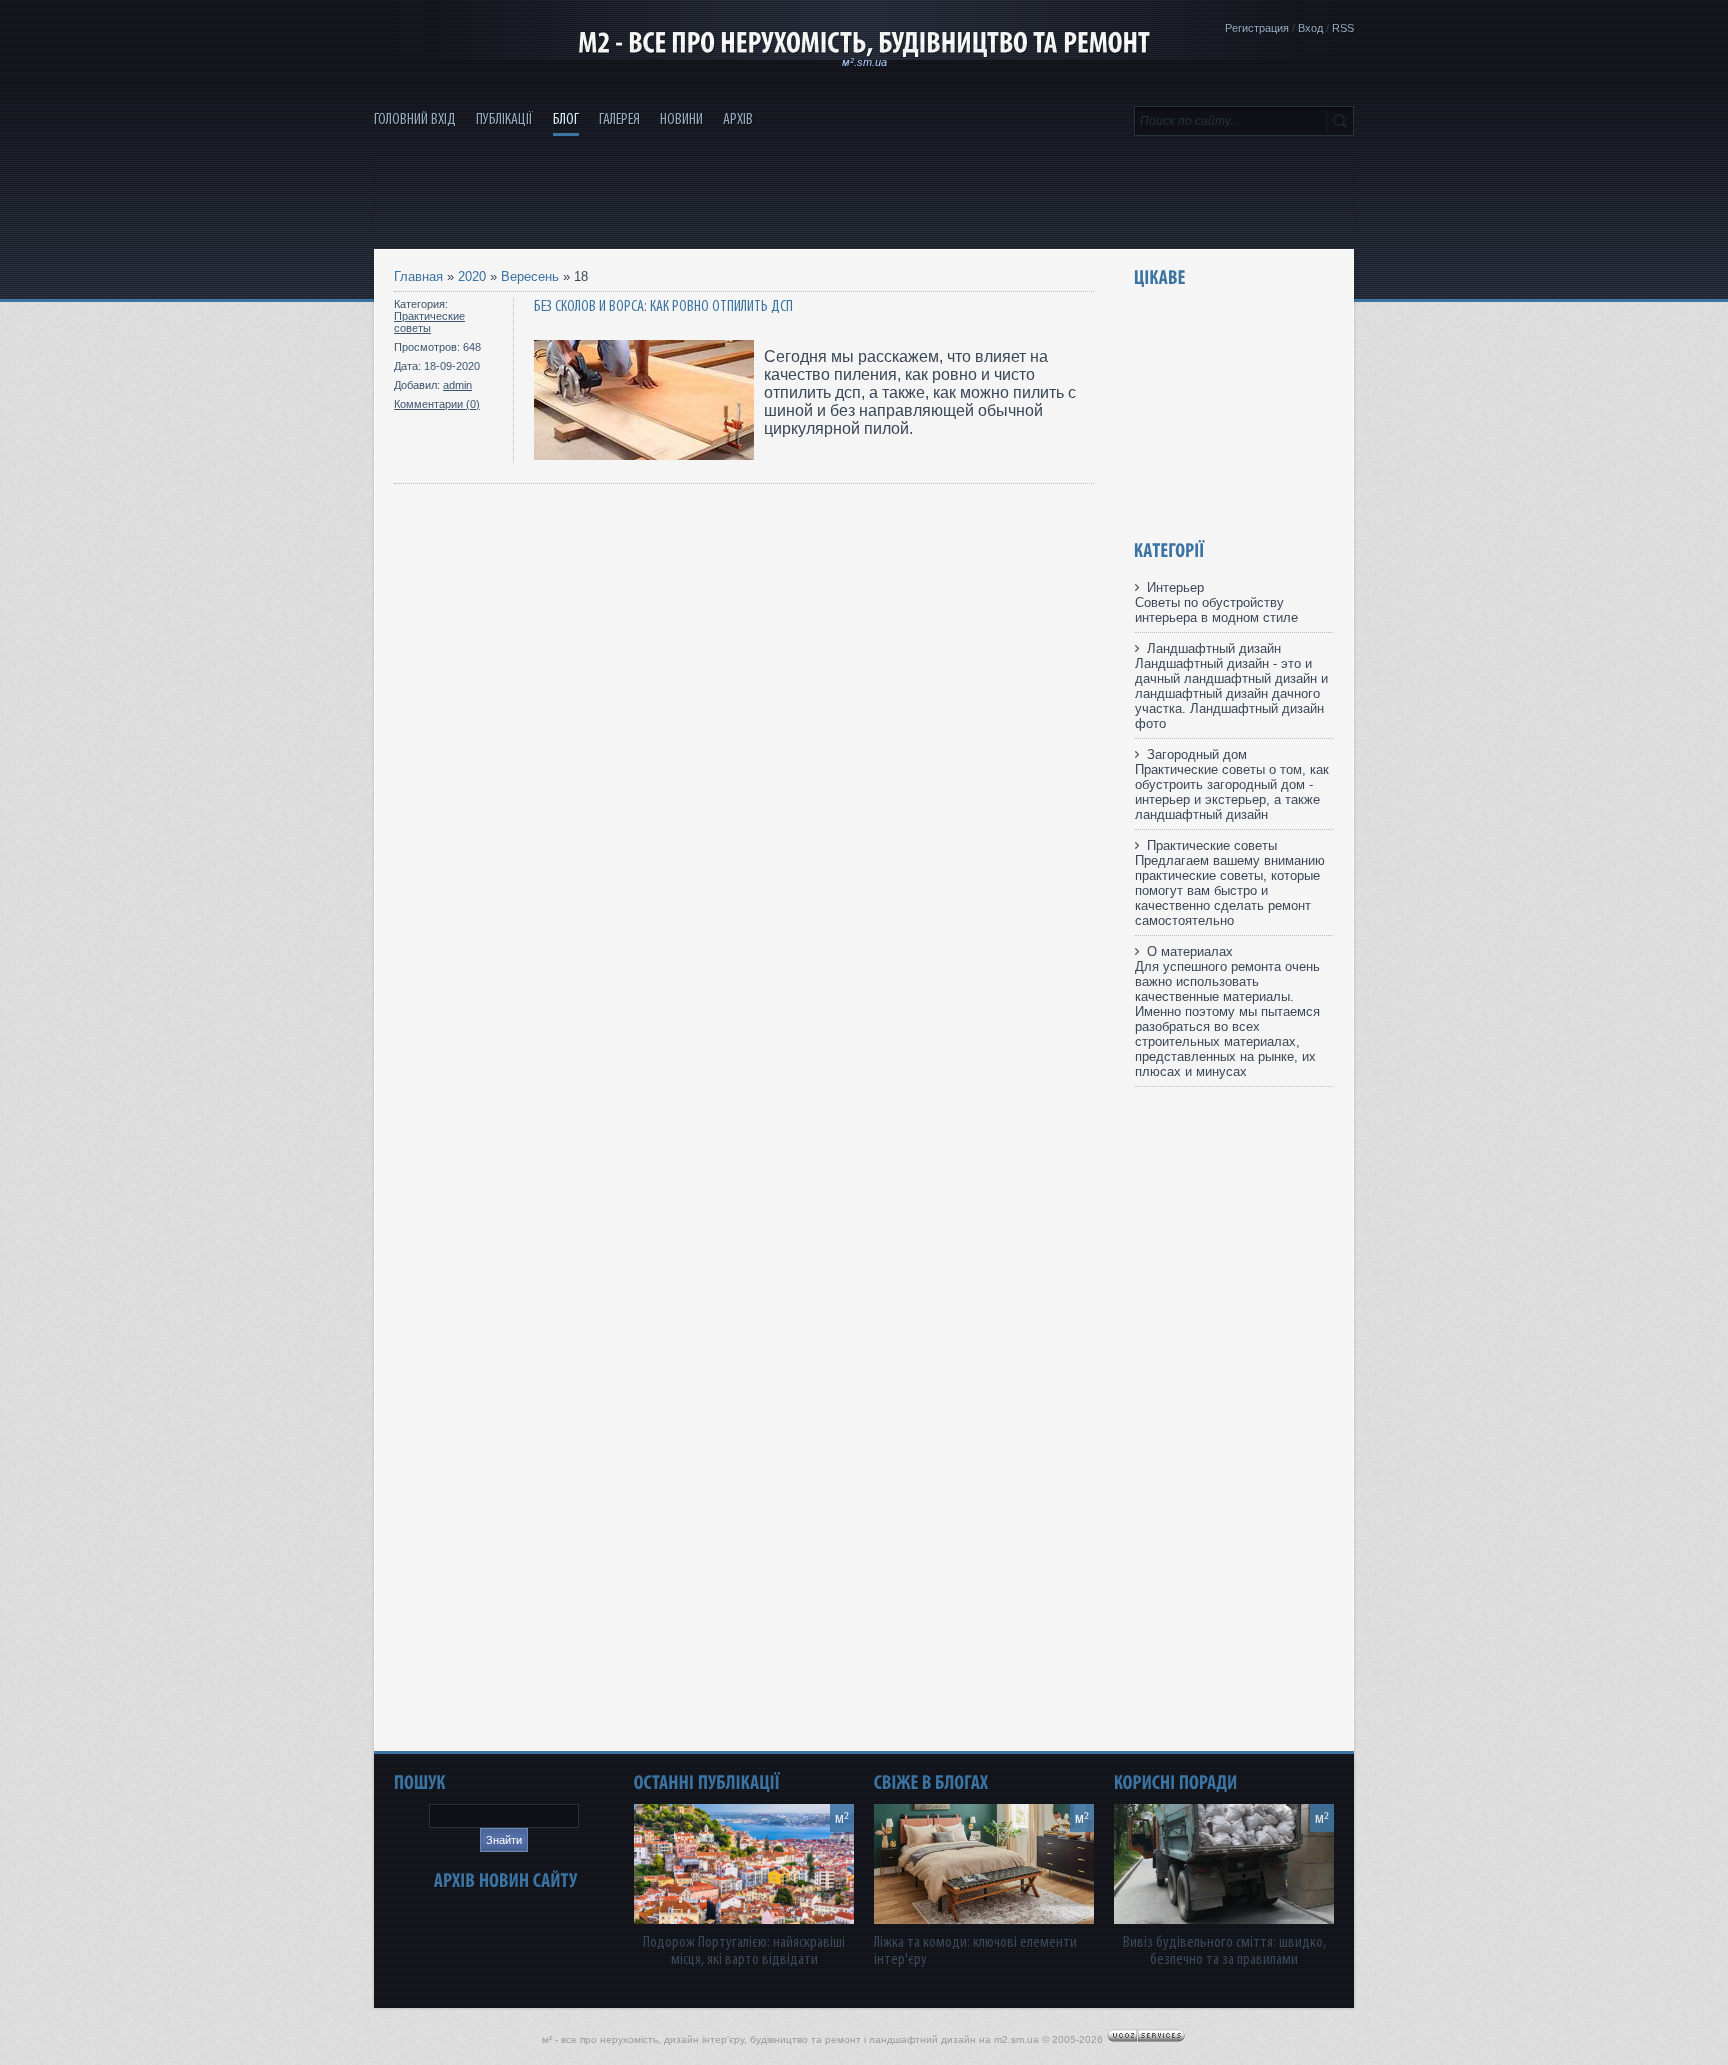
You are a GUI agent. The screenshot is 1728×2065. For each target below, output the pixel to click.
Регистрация (1257, 28)
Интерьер (1175, 587)
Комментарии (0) (437, 404)
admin (457, 385)
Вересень (530, 276)
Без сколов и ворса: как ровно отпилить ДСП (663, 306)
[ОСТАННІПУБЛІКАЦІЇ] (707, 1782)
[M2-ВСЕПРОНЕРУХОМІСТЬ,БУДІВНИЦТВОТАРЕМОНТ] (864, 43)
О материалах (1190, 951)
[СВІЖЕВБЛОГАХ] (931, 1782)
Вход (1310, 28)
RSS (1343, 28)
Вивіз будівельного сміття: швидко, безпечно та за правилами (1224, 1951)
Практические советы (429, 322)
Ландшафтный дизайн (1214, 648)
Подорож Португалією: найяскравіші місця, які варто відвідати (744, 1951)
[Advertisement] (864, 201)
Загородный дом (1197, 754)
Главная (418, 276)
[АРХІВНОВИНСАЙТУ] (506, 1880)
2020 (472, 276)
